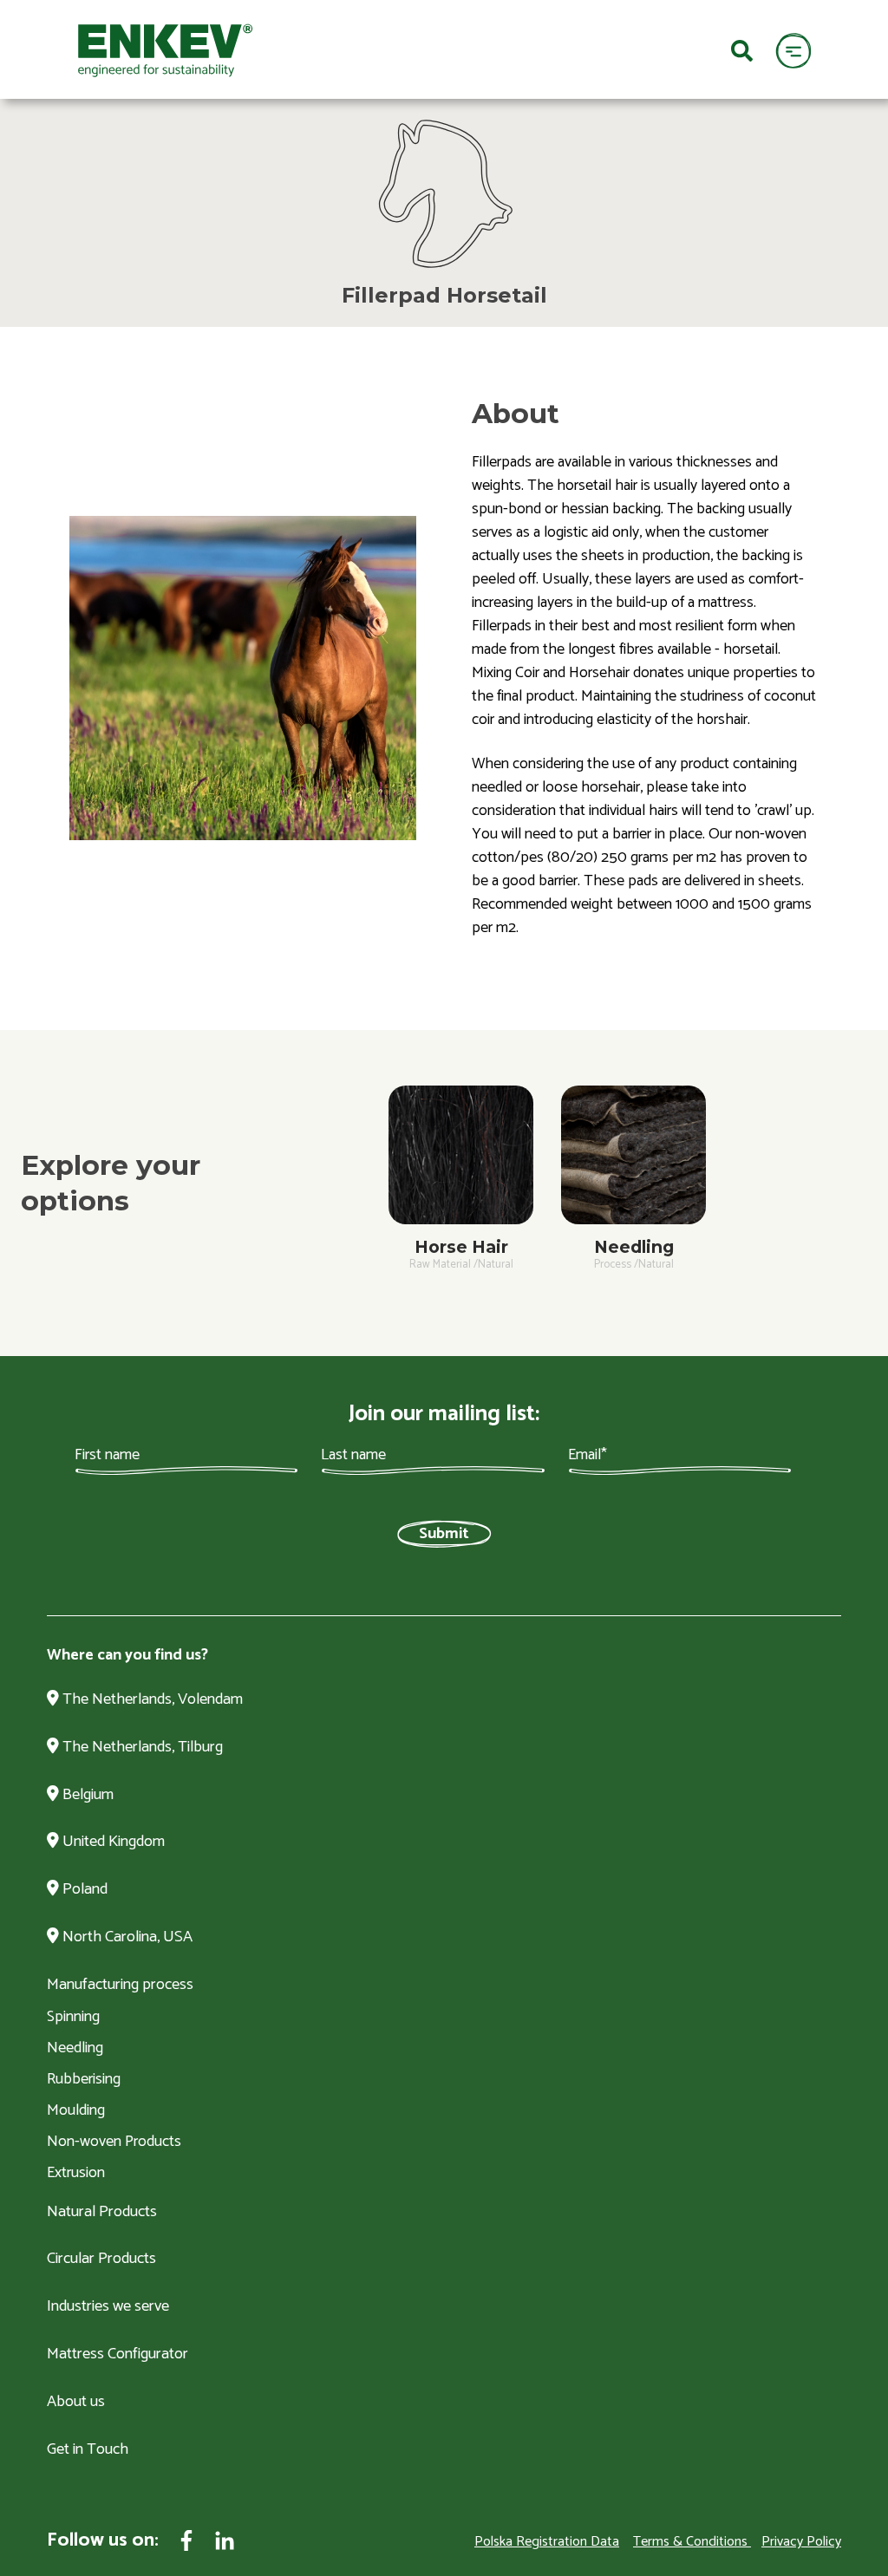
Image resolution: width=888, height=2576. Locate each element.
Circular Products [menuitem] (101, 2260)
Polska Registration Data (547, 2542)
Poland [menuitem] (83, 1890)
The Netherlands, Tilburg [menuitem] (141, 1748)
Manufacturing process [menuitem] (120, 1986)
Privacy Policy (801, 2542)
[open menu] (793, 50)
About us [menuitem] (76, 2403)
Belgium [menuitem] (86, 1796)
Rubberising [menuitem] (84, 2079)
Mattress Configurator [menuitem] (118, 2355)
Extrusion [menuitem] (76, 2173)
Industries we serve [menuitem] (108, 2307)
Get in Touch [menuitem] (88, 2450)
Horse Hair (461, 1247)
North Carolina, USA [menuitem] (126, 1938)
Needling (634, 1247)
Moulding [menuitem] (76, 2110)
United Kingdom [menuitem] (112, 1842)
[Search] (742, 49)
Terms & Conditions (690, 2542)
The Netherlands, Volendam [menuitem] (151, 1700)
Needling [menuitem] (75, 2048)
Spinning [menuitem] (73, 2017)
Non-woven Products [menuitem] (114, 2142)
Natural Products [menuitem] (102, 2213)
